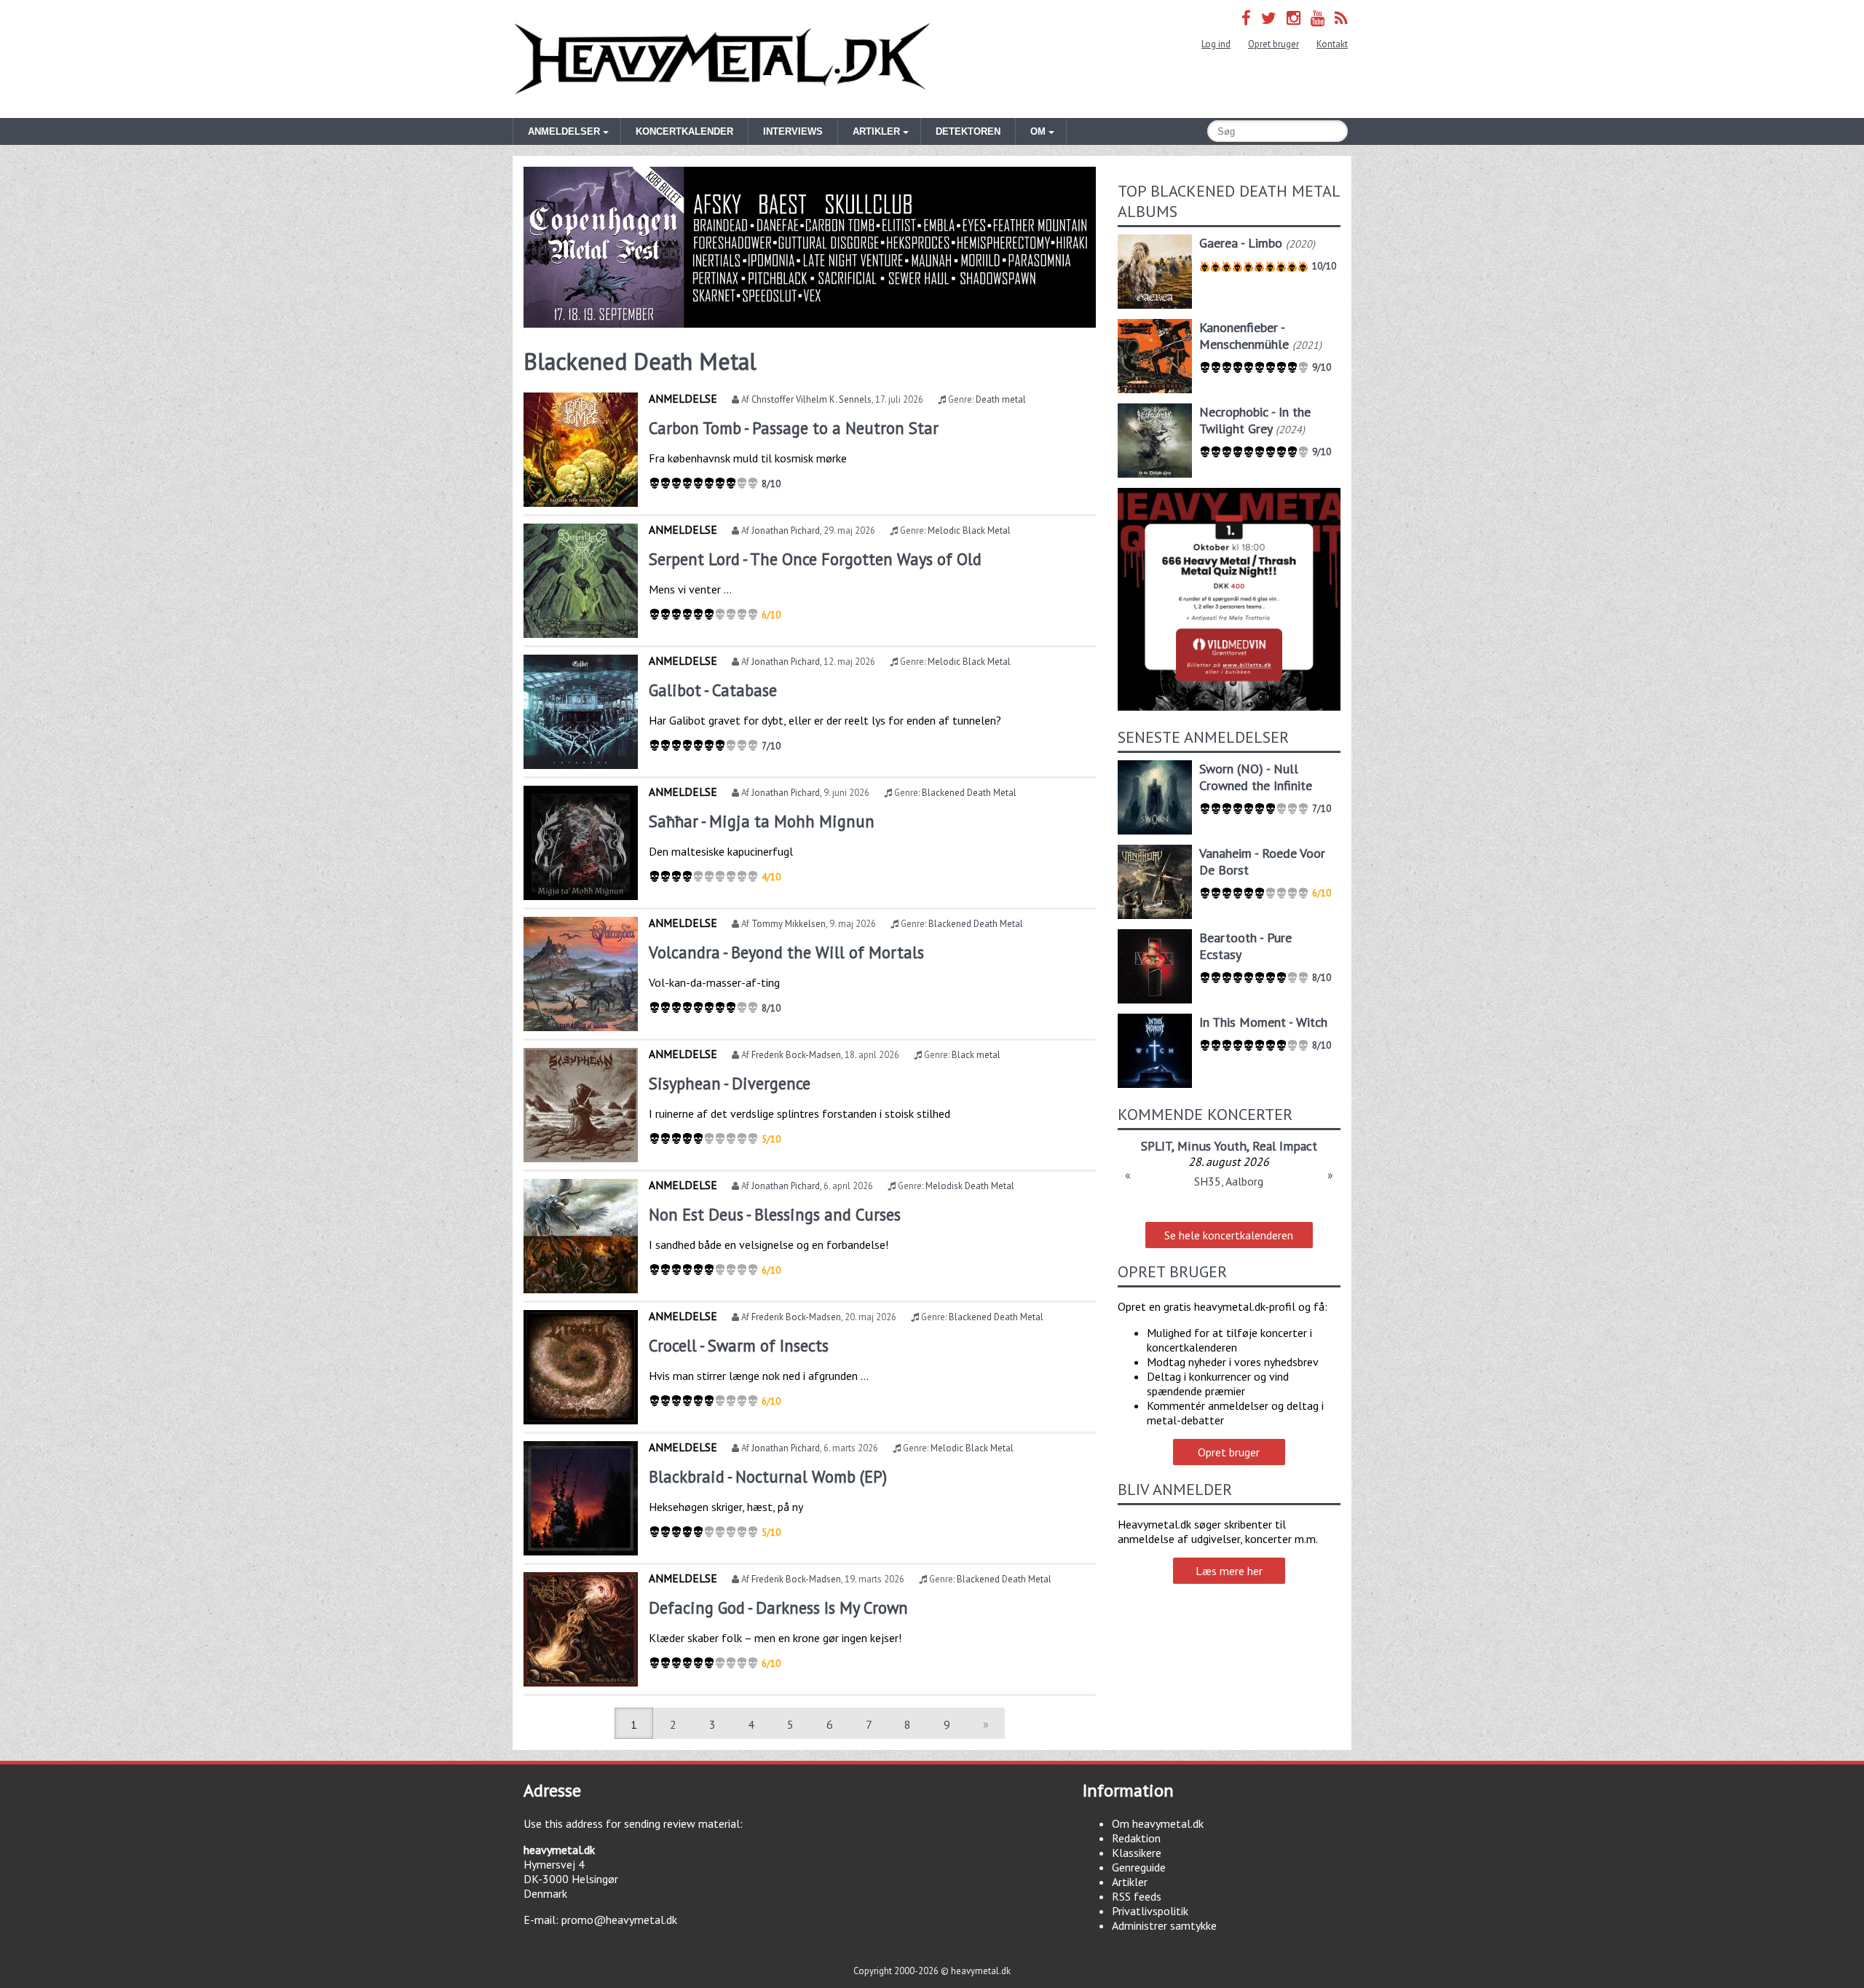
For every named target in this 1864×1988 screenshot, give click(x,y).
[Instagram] (1294, 18)
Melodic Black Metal (969, 530)
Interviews (793, 131)
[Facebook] (1246, 18)
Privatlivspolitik (1150, 1911)
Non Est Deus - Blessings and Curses (775, 1214)
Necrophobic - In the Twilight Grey (1255, 420)
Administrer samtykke (1164, 1925)
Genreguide (1139, 1867)
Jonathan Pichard (786, 530)
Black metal (976, 1055)
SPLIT (1156, 1146)
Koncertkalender (684, 131)
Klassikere (1137, 1853)
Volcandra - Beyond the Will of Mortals (786, 952)
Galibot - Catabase (713, 690)
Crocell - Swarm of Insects (739, 1345)
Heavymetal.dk (722, 59)
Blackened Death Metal (969, 793)
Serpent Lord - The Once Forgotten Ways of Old (815, 559)
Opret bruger (1273, 44)
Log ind (1216, 44)
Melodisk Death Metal (970, 1186)
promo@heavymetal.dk (619, 1920)
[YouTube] (1318, 18)
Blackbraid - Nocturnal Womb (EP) (768, 1476)
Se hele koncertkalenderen (1229, 1235)
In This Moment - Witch (1263, 1022)
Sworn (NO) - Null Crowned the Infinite (1256, 777)
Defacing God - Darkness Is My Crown (778, 1608)
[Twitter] (1269, 18)
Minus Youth (1212, 1146)
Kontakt (1332, 44)
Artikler (1130, 1882)
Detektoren (968, 131)
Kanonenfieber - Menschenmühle (1244, 336)
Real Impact (1285, 1146)
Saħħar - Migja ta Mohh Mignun (762, 821)
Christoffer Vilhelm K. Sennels (811, 399)
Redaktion (1136, 1838)
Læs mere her (1229, 1571)
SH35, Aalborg (1229, 1181)
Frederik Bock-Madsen (796, 1055)
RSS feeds (1137, 1896)
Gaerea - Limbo (1241, 243)
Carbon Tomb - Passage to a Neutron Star (794, 428)
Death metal (1001, 399)
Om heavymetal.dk (1158, 1823)
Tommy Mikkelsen (789, 924)
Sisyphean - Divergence (730, 1083)
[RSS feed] (1341, 18)
